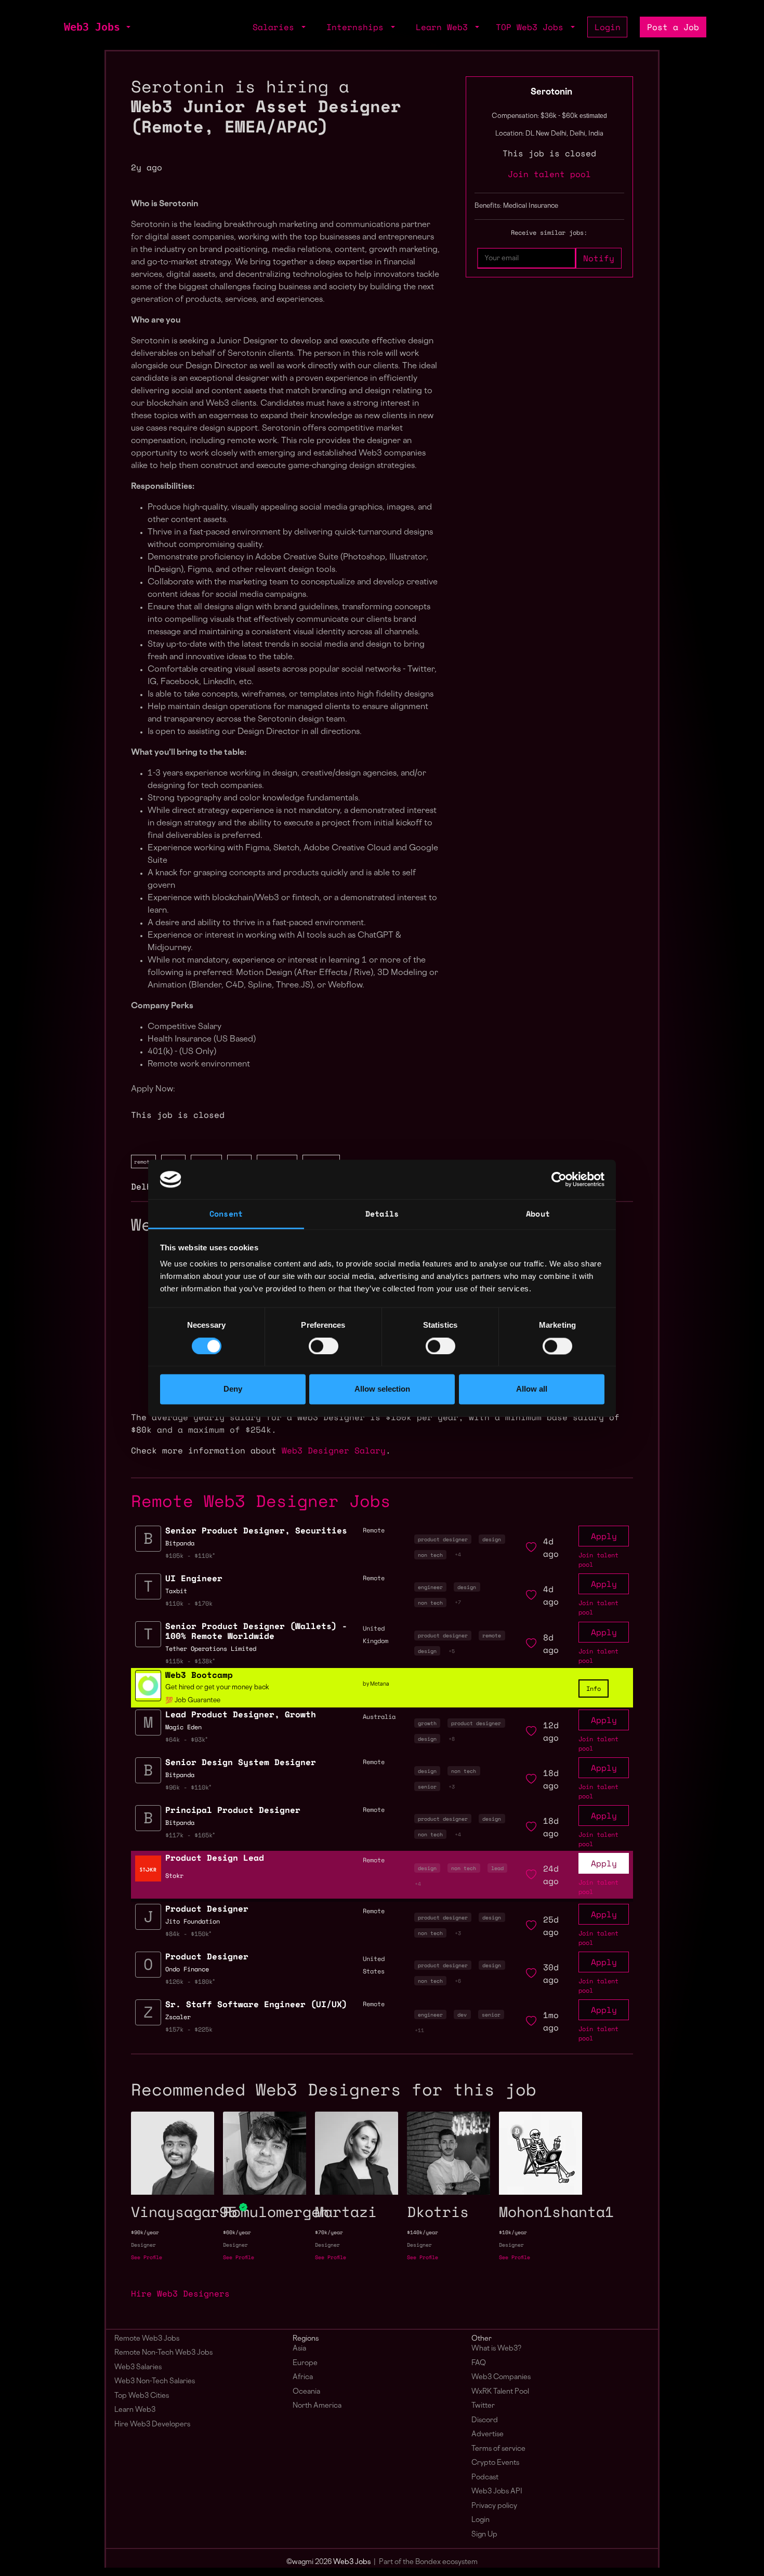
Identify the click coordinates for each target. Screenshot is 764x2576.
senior (427, 1786)
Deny (233, 1389)
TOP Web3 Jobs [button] (532, 27)
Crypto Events (495, 2463)
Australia (379, 1717)
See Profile (147, 2257)
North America (317, 2406)
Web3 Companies (501, 2377)
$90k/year (145, 2232)
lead (497, 1868)
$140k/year (423, 2232)
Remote (374, 1860)
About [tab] (538, 1214)
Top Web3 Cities (142, 2396)
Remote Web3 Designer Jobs (261, 1501)
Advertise (488, 2434)
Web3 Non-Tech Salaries (155, 2381)
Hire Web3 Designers (180, 2293)
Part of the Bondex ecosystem (428, 2562)
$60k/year (237, 2232)
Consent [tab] (226, 1214)
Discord (485, 2420)
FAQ (479, 2363)
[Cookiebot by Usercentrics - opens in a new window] (559, 1179)
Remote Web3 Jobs (147, 2339)
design (492, 1539)
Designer (143, 2245)
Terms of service (498, 2449)
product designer (443, 1539)
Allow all (532, 1389)
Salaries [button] (276, 27)
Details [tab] (382, 1214)
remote (143, 1162)
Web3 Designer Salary (334, 1450)
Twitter (483, 2406)
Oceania (306, 2392)
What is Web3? (496, 2349)
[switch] (324, 1346)
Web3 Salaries (138, 2367)
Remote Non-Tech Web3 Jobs (163, 2353)
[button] (127, 27)
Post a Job (673, 27)
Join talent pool (549, 174)
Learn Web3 (135, 2410)
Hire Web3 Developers (152, 2425)
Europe (305, 2363)
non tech (430, 1555)
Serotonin (551, 92)
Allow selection (382, 1389)
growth (427, 1723)
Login (608, 27)
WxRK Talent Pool (500, 2392)
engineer (430, 1587)
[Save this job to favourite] (531, 1547)
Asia (299, 2349)
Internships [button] (358, 27)
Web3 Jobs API (497, 2492)
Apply (604, 1536)
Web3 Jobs (92, 27)
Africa (303, 2377)
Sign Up (484, 2535)
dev (462, 2014)
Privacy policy (494, 2506)
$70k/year (329, 2232)
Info (594, 1689)
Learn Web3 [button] (444, 27)
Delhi (144, 1186)
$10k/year (513, 2232)
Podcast (485, 2478)
